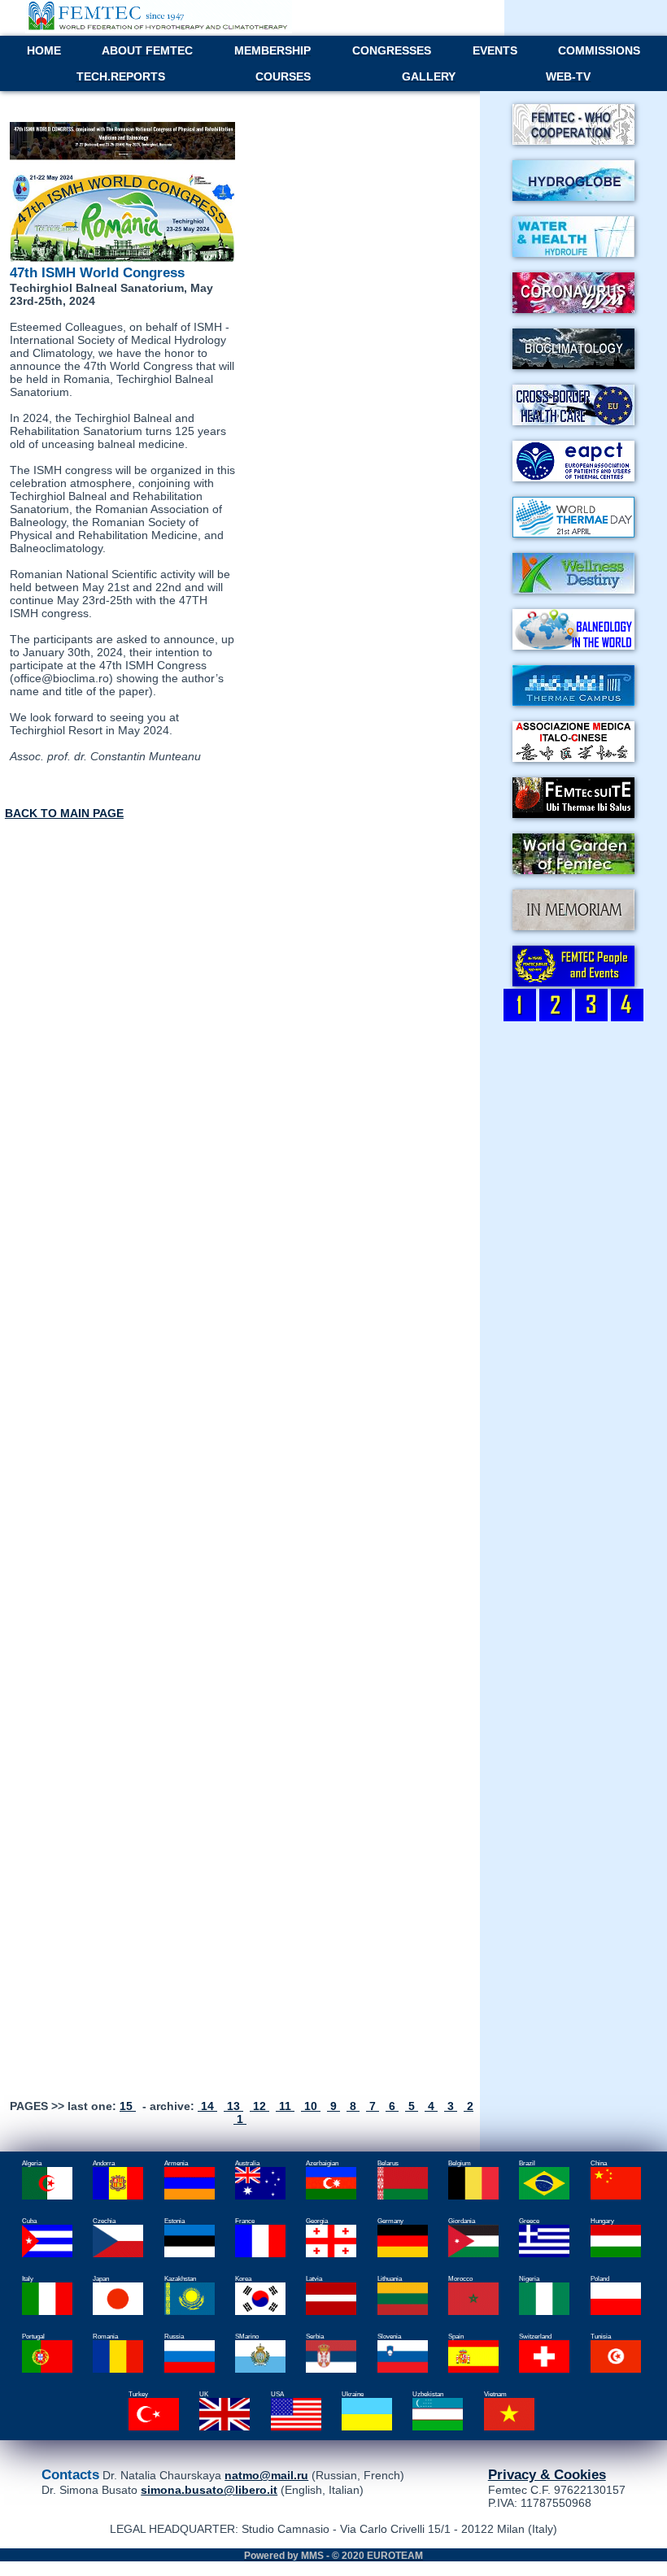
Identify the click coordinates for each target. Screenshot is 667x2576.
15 (128, 2106)
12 (259, 2106)
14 (207, 2106)
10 (311, 2106)
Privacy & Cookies (547, 2474)
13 (233, 2106)
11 (285, 2106)
